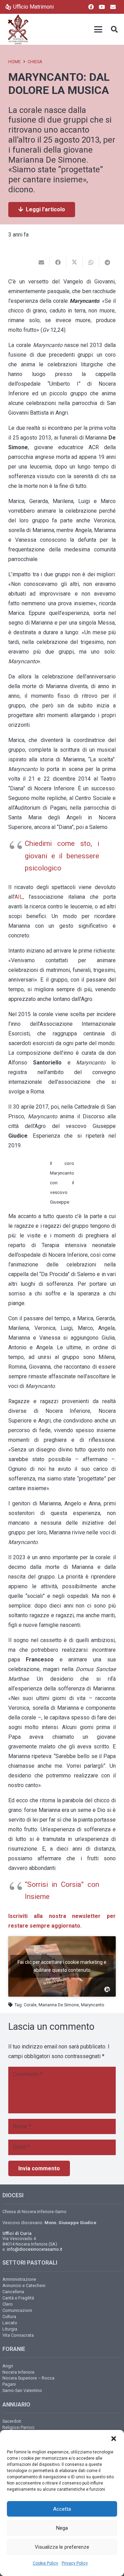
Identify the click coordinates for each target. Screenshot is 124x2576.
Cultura (9, 2317)
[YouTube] (102, 7)
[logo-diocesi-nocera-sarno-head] (18, 29)
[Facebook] (91, 7)
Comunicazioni (17, 2310)
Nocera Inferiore (18, 2372)
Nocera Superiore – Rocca (28, 2378)
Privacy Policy (75, 2563)
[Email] (113, 7)
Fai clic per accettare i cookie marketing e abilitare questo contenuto (62, 1966)
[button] (114, 2439)
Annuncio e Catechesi (24, 2285)
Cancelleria (13, 2292)
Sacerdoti (12, 2421)
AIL (19, 897)
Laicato (10, 2323)
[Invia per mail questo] (41, 262)
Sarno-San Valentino (22, 2390)
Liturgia (10, 2329)
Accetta (62, 2509)
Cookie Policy (45, 2563)
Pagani (9, 2384)
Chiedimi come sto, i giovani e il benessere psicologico (62, 856)
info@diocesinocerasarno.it (35, 2249)
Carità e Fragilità (18, 2298)
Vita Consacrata (18, 2335)
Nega (62, 2528)
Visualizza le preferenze (62, 2547)
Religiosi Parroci (18, 2427)
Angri (8, 2366)
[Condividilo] (58, 262)
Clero (8, 2304)
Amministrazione (19, 2279)
